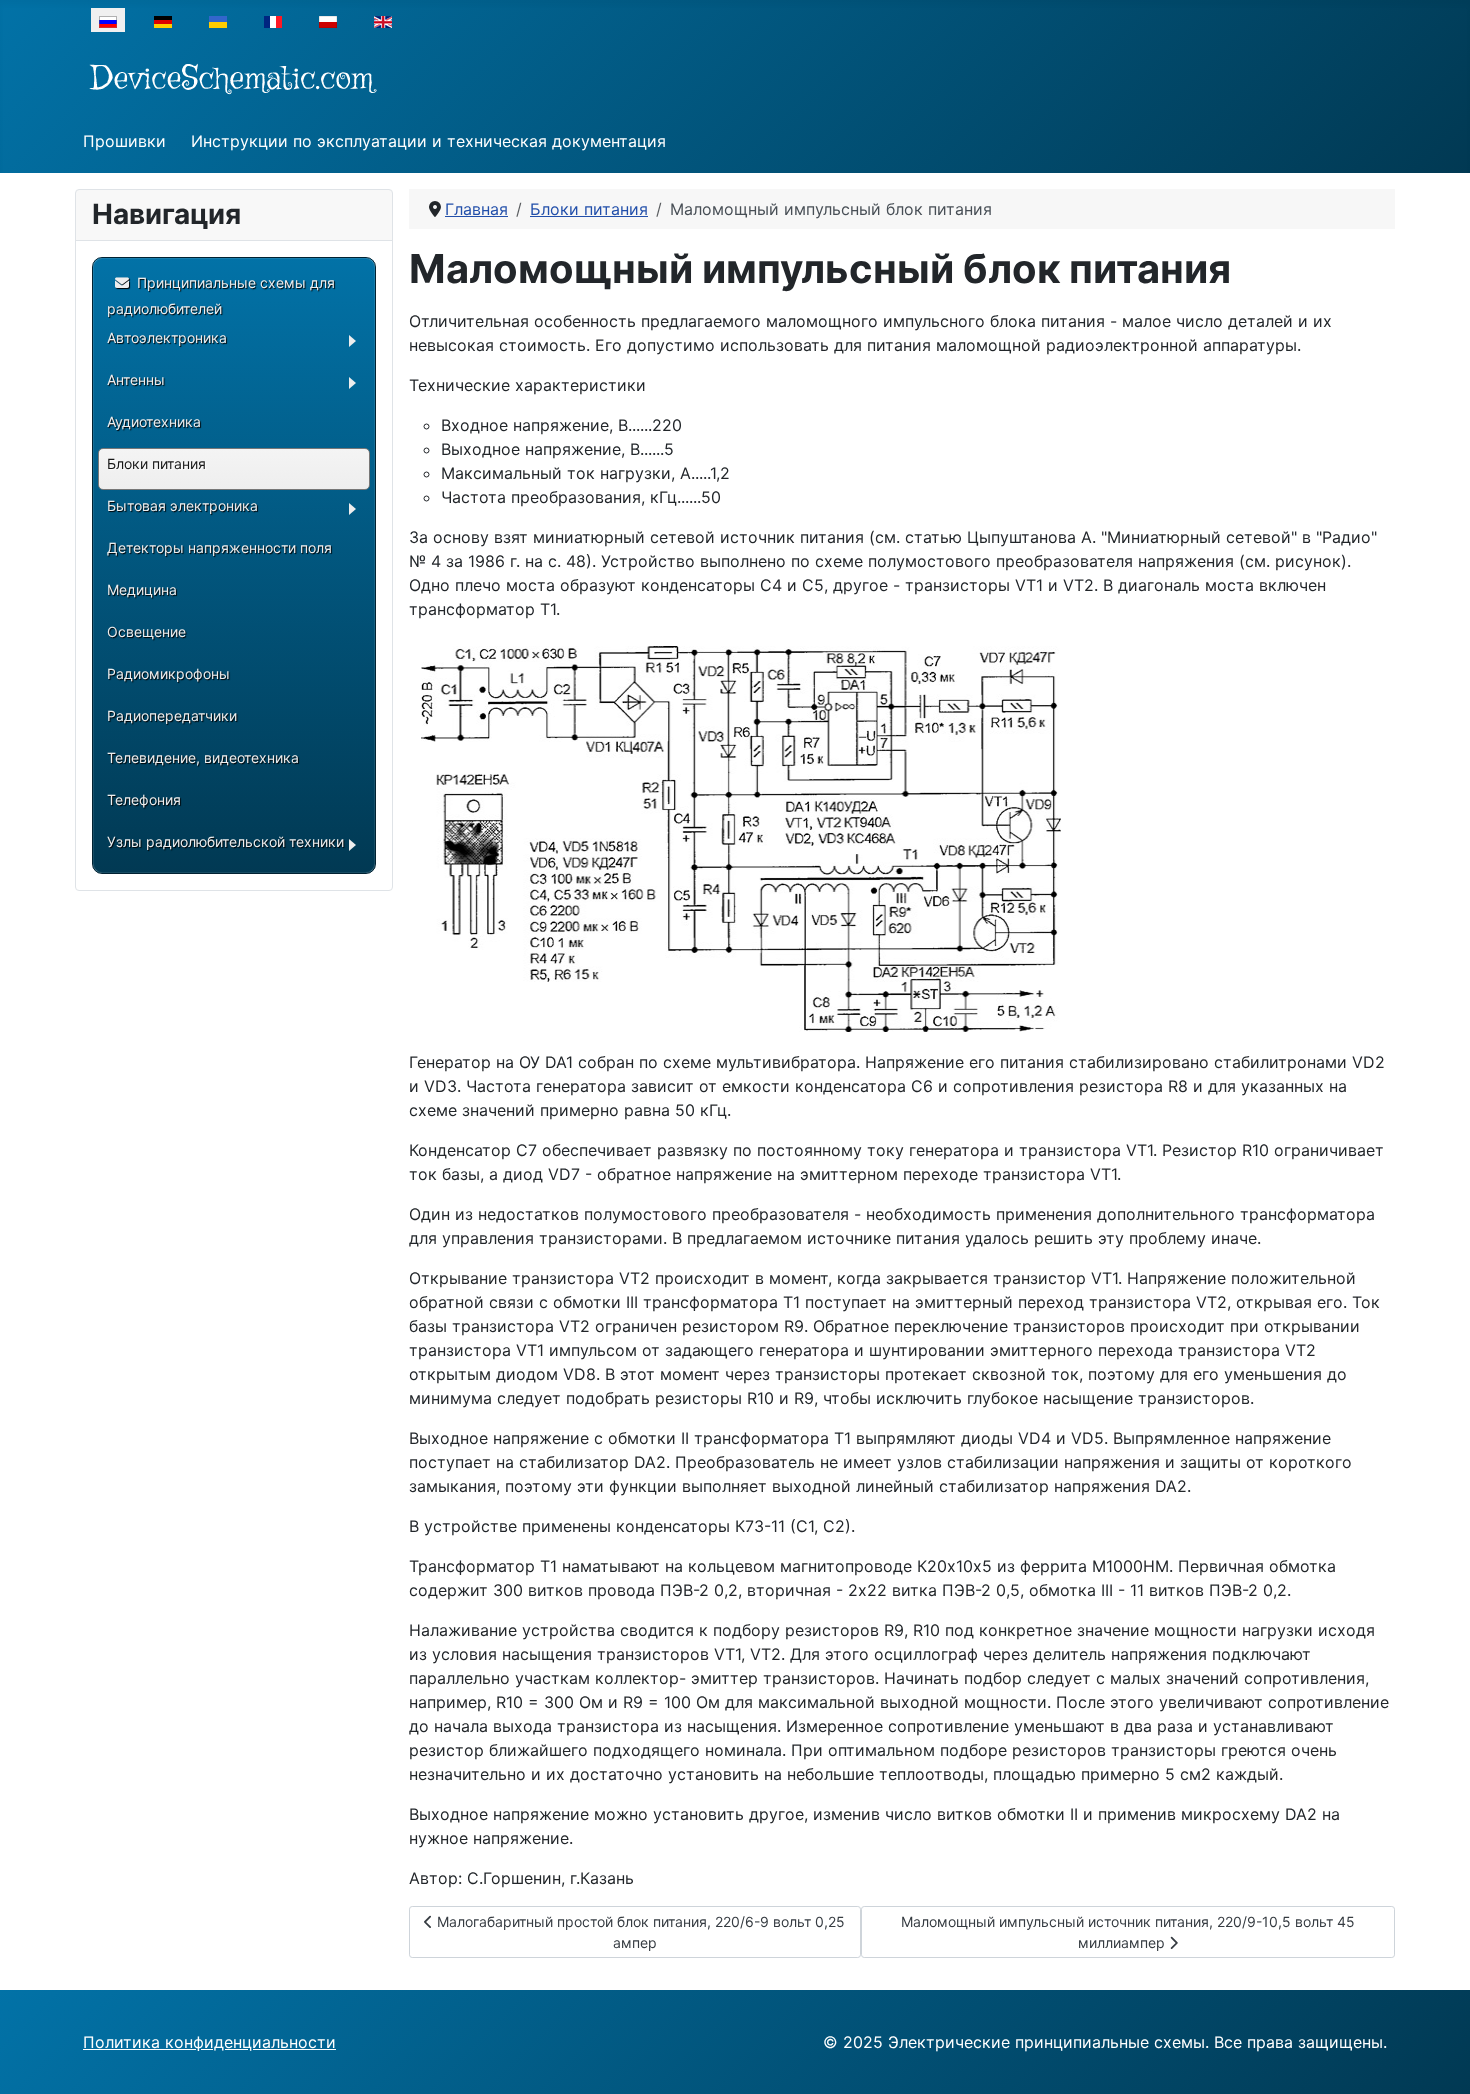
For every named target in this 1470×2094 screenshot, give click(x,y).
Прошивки (124, 141)
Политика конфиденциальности (209, 2042)
